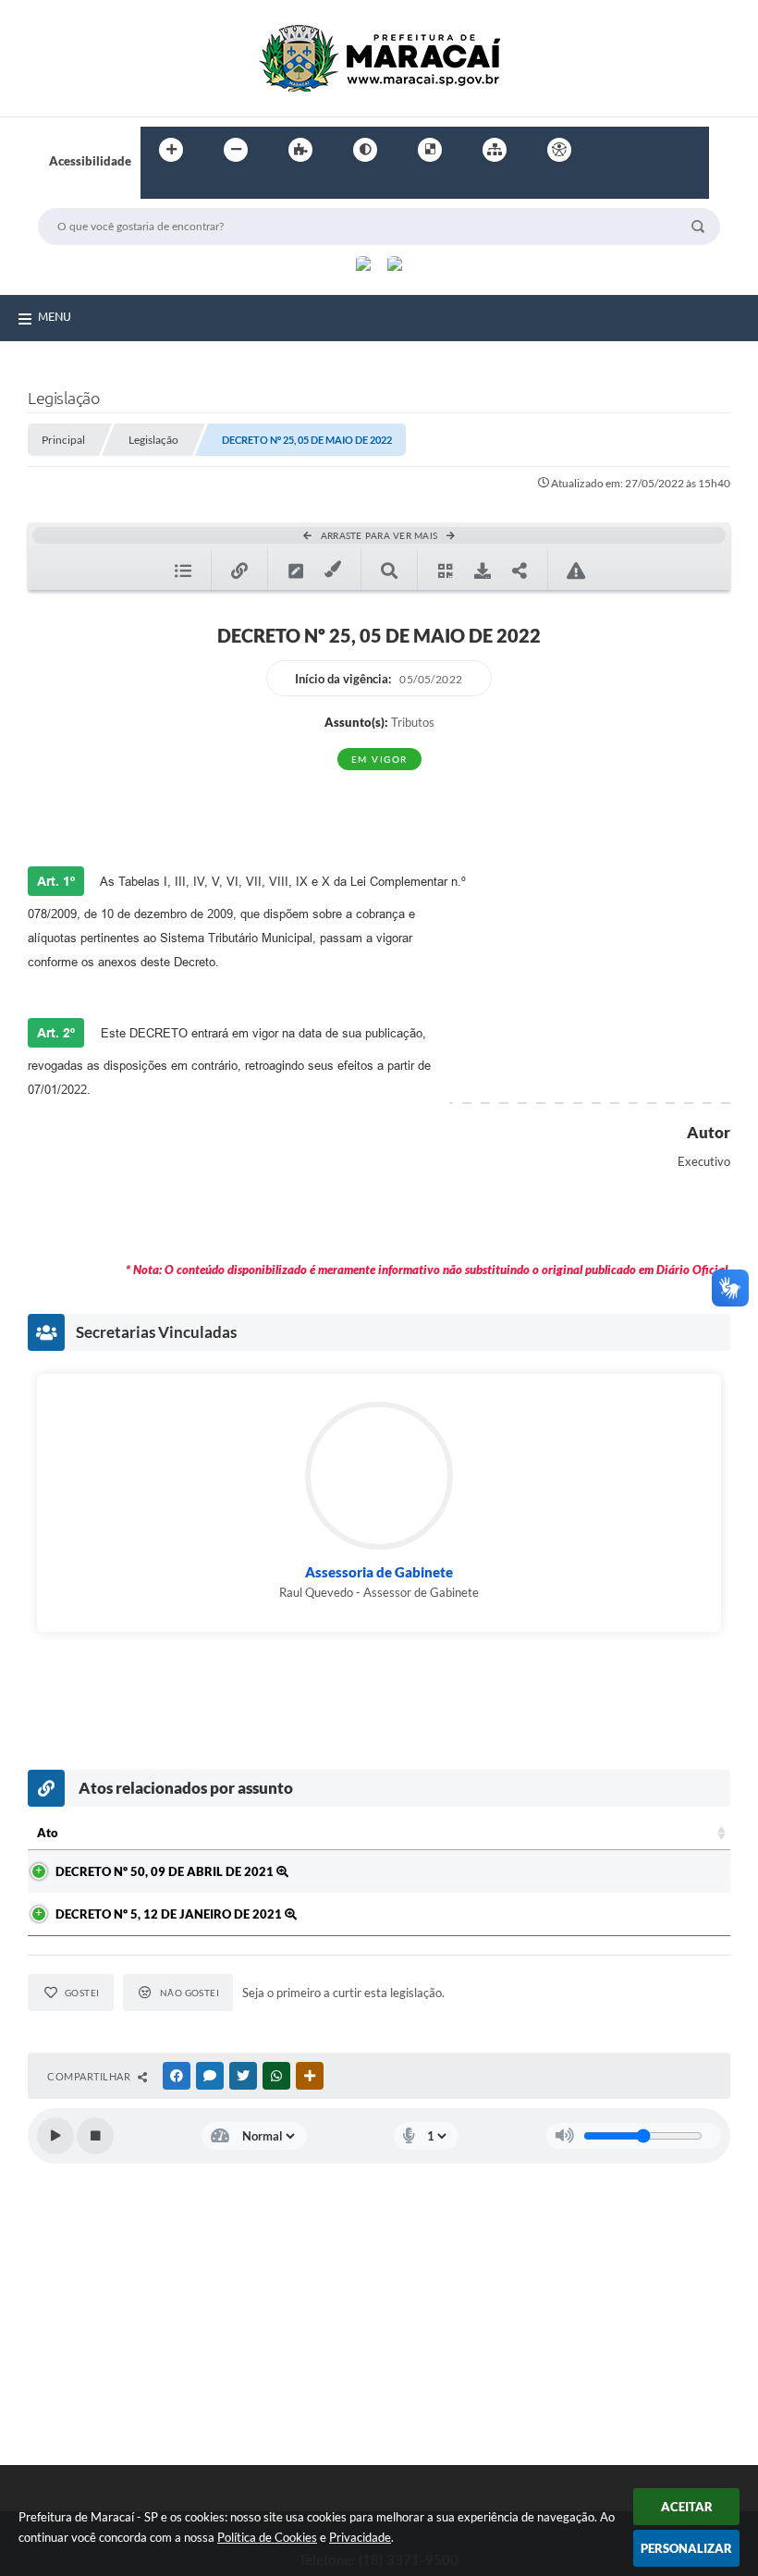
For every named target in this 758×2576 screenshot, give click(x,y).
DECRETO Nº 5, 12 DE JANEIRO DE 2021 (170, 1914)
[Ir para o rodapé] (200, 188)
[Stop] (95, 2136)
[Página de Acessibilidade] (559, 150)
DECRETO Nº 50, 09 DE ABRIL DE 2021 (166, 1871)
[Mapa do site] (495, 150)
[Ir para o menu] (653, 150)
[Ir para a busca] (159, 188)
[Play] (55, 2136)
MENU (55, 316)
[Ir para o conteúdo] (612, 150)
